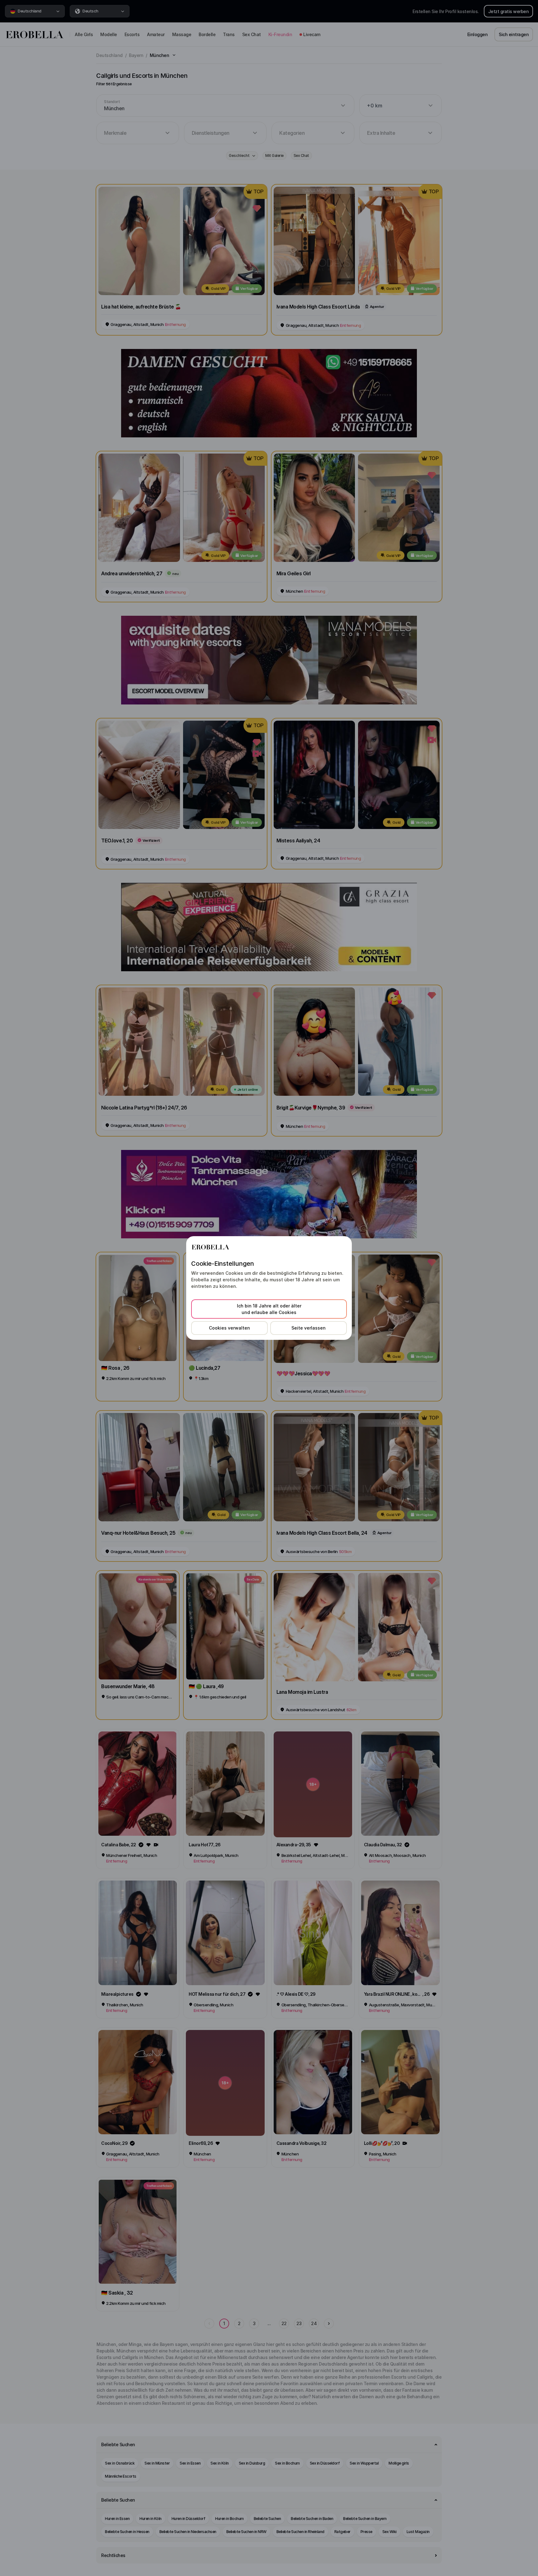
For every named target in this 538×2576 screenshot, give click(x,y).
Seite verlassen (309, 1328)
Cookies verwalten (229, 1328)
